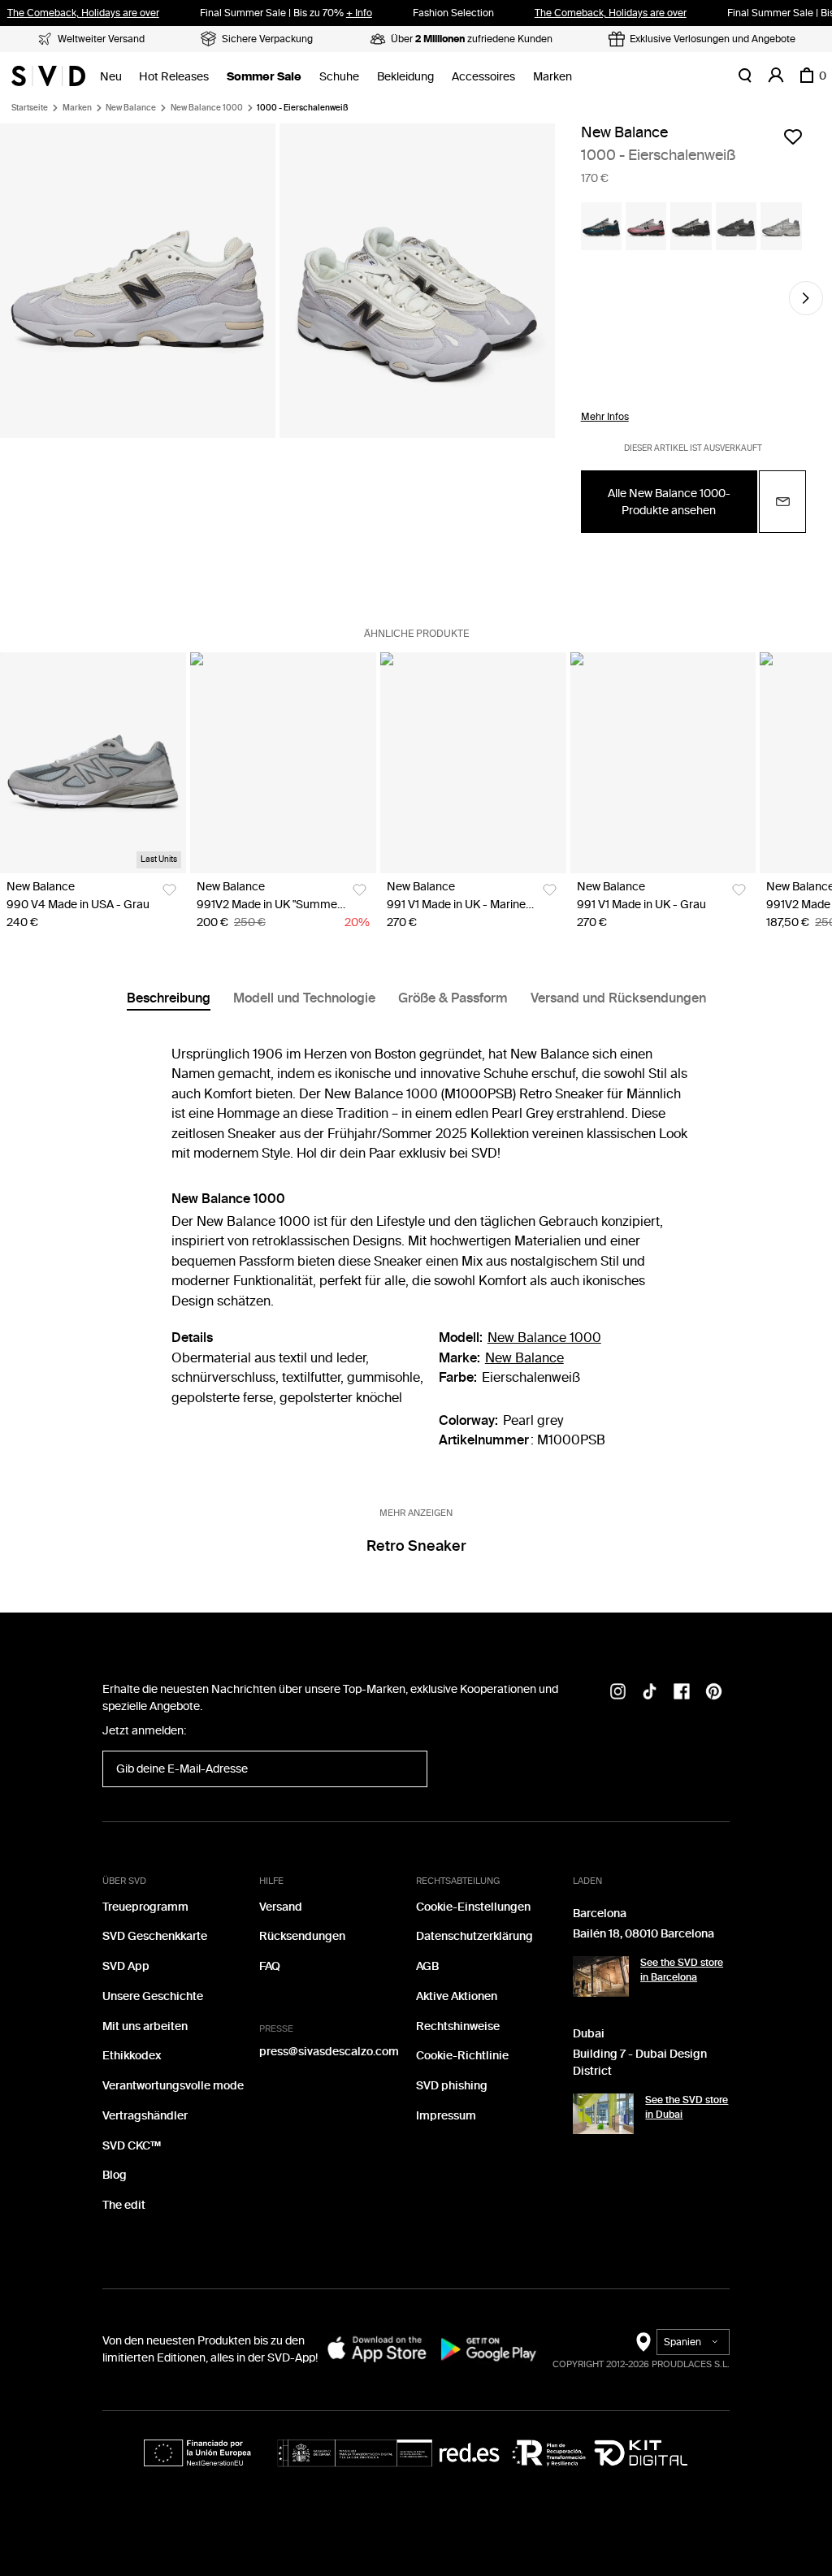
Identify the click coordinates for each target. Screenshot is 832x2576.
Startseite (30, 108)
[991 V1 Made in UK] (473, 763)
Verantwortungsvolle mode (173, 2086)
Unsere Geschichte (153, 1996)
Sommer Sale (264, 77)
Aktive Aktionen (457, 1996)
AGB (427, 1966)
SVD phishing (452, 2086)
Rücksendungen (302, 1936)
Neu (111, 77)
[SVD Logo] (48, 76)
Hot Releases (174, 77)
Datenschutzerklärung (474, 1936)
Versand (281, 1907)
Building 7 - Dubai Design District (640, 2063)
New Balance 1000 (207, 108)
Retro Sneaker (416, 1546)
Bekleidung (405, 77)
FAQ (270, 1966)
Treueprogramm (145, 1907)
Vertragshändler (145, 2116)
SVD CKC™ (132, 2146)
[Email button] (782, 502)
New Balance (131, 108)
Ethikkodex (132, 2056)
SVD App (126, 1966)
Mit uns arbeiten (145, 2026)
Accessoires (483, 77)
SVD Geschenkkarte (155, 1936)
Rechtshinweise (458, 2026)
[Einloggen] (776, 76)
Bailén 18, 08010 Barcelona (643, 1934)
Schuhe (339, 77)
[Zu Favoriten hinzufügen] (793, 136)
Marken (552, 77)
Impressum (446, 2116)
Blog (115, 2175)
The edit (124, 2205)
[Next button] (806, 298)
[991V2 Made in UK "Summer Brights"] (283, 763)
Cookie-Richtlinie (462, 2056)
